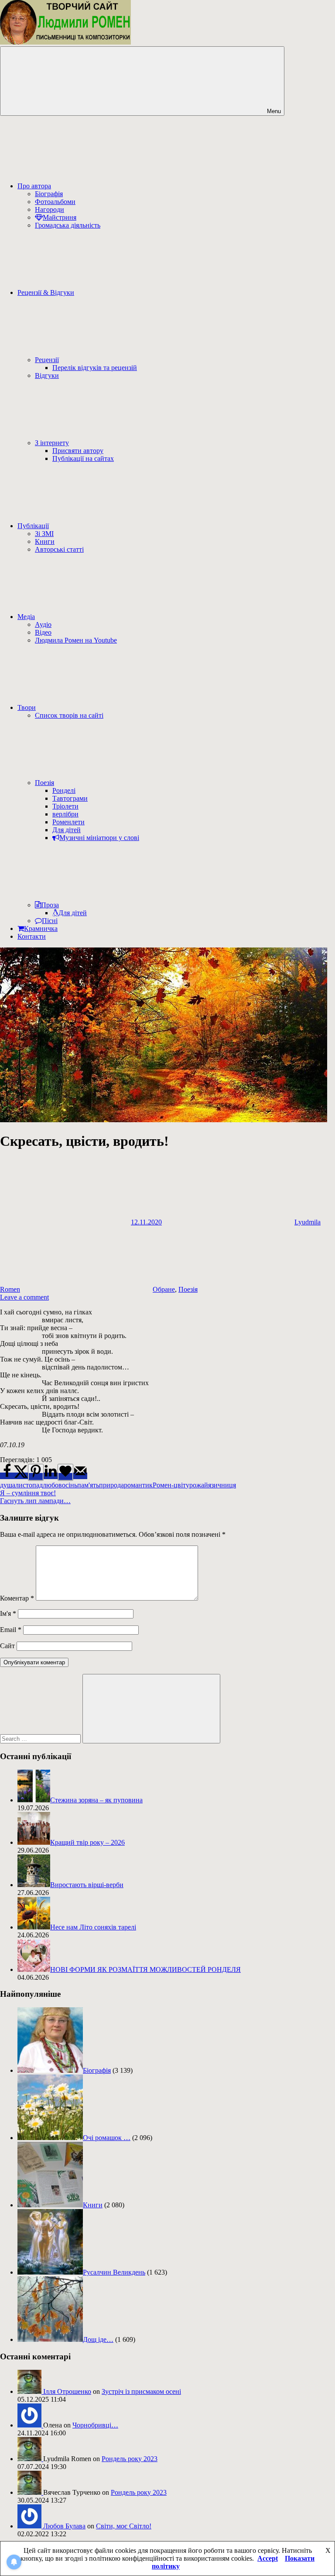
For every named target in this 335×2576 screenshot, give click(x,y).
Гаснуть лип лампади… (35, 1501)
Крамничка (41, 928)
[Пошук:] (41, 1738)
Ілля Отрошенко (67, 2391)
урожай (197, 1485)
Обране (164, 1289)
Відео (43, 632)
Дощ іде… (98, 2339)
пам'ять (88, 1485)
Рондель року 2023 (130, 2459)
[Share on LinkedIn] (51, 1476)
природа (111, 1485)
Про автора (34, 186)
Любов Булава (64, 2526)
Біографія (49, 194)
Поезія (44, 783)
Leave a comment (24, 1297)
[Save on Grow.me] (65, 1472)
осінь (70, 1485)
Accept (268, 2558)
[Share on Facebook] (7, 1476)
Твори (27, 707)
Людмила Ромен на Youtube (76, 640)
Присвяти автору (78, 451)
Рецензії (47, 360)
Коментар (17, 1598)
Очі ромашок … (107, 2138)
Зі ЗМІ (44, 534)
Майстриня (60, 217)
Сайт (7, 1646)
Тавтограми (70, 798)
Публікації (33, 526)
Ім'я (8, 1613)
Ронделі (64, 790)
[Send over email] (80, 1476)
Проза (50, 905)
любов (52, 1485)
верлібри (65, 814)
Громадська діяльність (68, 225)
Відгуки (47, 375)
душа (8, 1485)
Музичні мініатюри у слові (99, 838)
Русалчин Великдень (114, 2272)
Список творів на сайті (69, 715)
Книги (45, 541)
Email (11, 1630)
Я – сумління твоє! (28, 1493)
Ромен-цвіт (169, 1485)
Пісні (50, 921)
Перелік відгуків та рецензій (95, 368)
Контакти (32, 936)
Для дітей (67, 830)
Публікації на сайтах (83, 458)
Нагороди (50, 209)
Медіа (26, 617)
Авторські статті (59, 549)
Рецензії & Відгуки (46, 292)
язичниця (222, 1485)
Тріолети (65, 806)
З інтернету (52, 443)
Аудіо (43, 624)
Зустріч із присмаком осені (141, 2391)
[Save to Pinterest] (36, 1472)
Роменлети (68, 822)
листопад (29, 1485)
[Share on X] (21, 1476)
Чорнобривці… (95, 2425)
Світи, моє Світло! (124, 2526)
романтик (138, 1485)
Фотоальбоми (55, 202)
